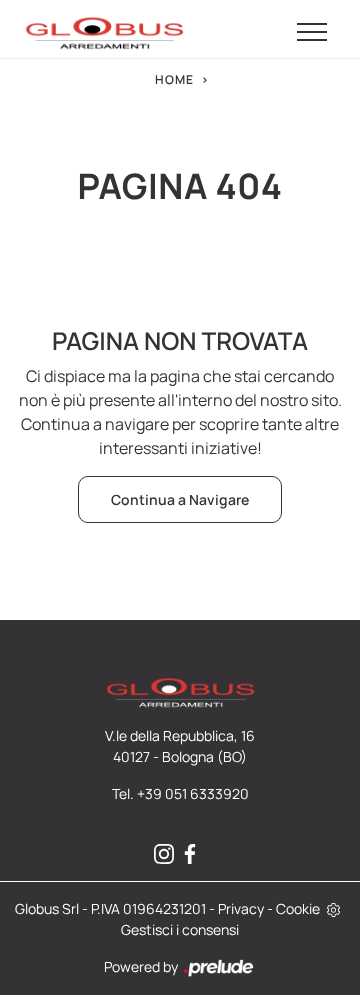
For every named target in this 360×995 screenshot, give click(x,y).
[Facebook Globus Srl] (193, 854)
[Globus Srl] (104, 33)
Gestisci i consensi (180, 929)
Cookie (298, 908)
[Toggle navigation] (312, 33)
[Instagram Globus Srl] (167, 854)
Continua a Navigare (180, 499)
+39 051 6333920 (193, 793)
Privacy (241, 908)
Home (174, 79)
